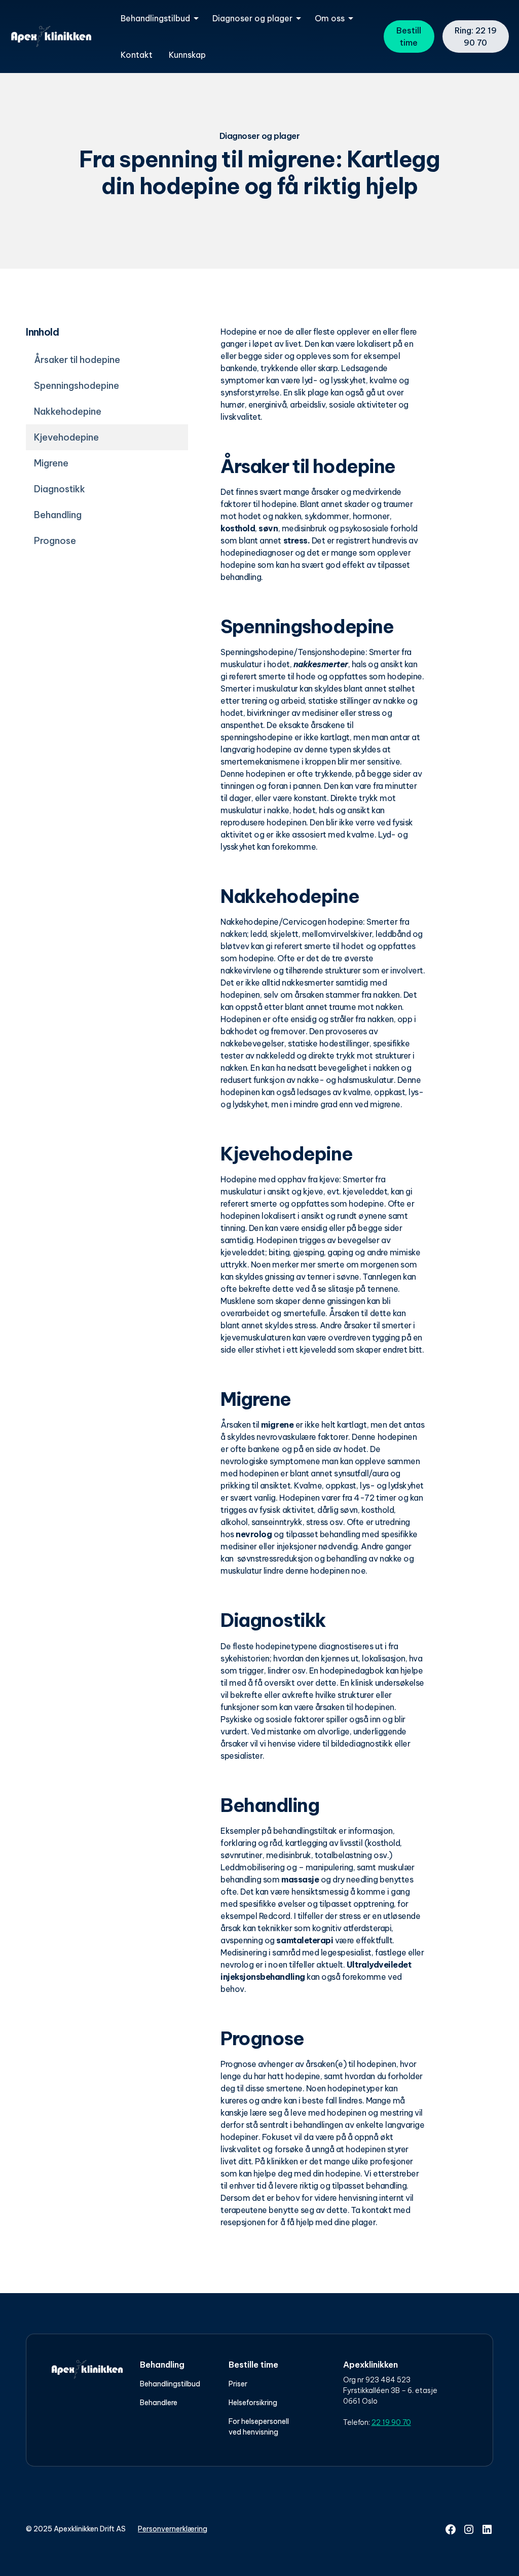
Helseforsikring (253, 2403)
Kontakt (137, 55)
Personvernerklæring (173, 2529)
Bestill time (409, 37)
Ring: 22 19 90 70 (476, 37)
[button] (158, 18)
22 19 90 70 (391, 2422)
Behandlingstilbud (170, 2384)
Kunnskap (187, 55)
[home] (51, 37)
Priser (238, 2384)
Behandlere (159, 2403)
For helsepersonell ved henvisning (259, 2427)
